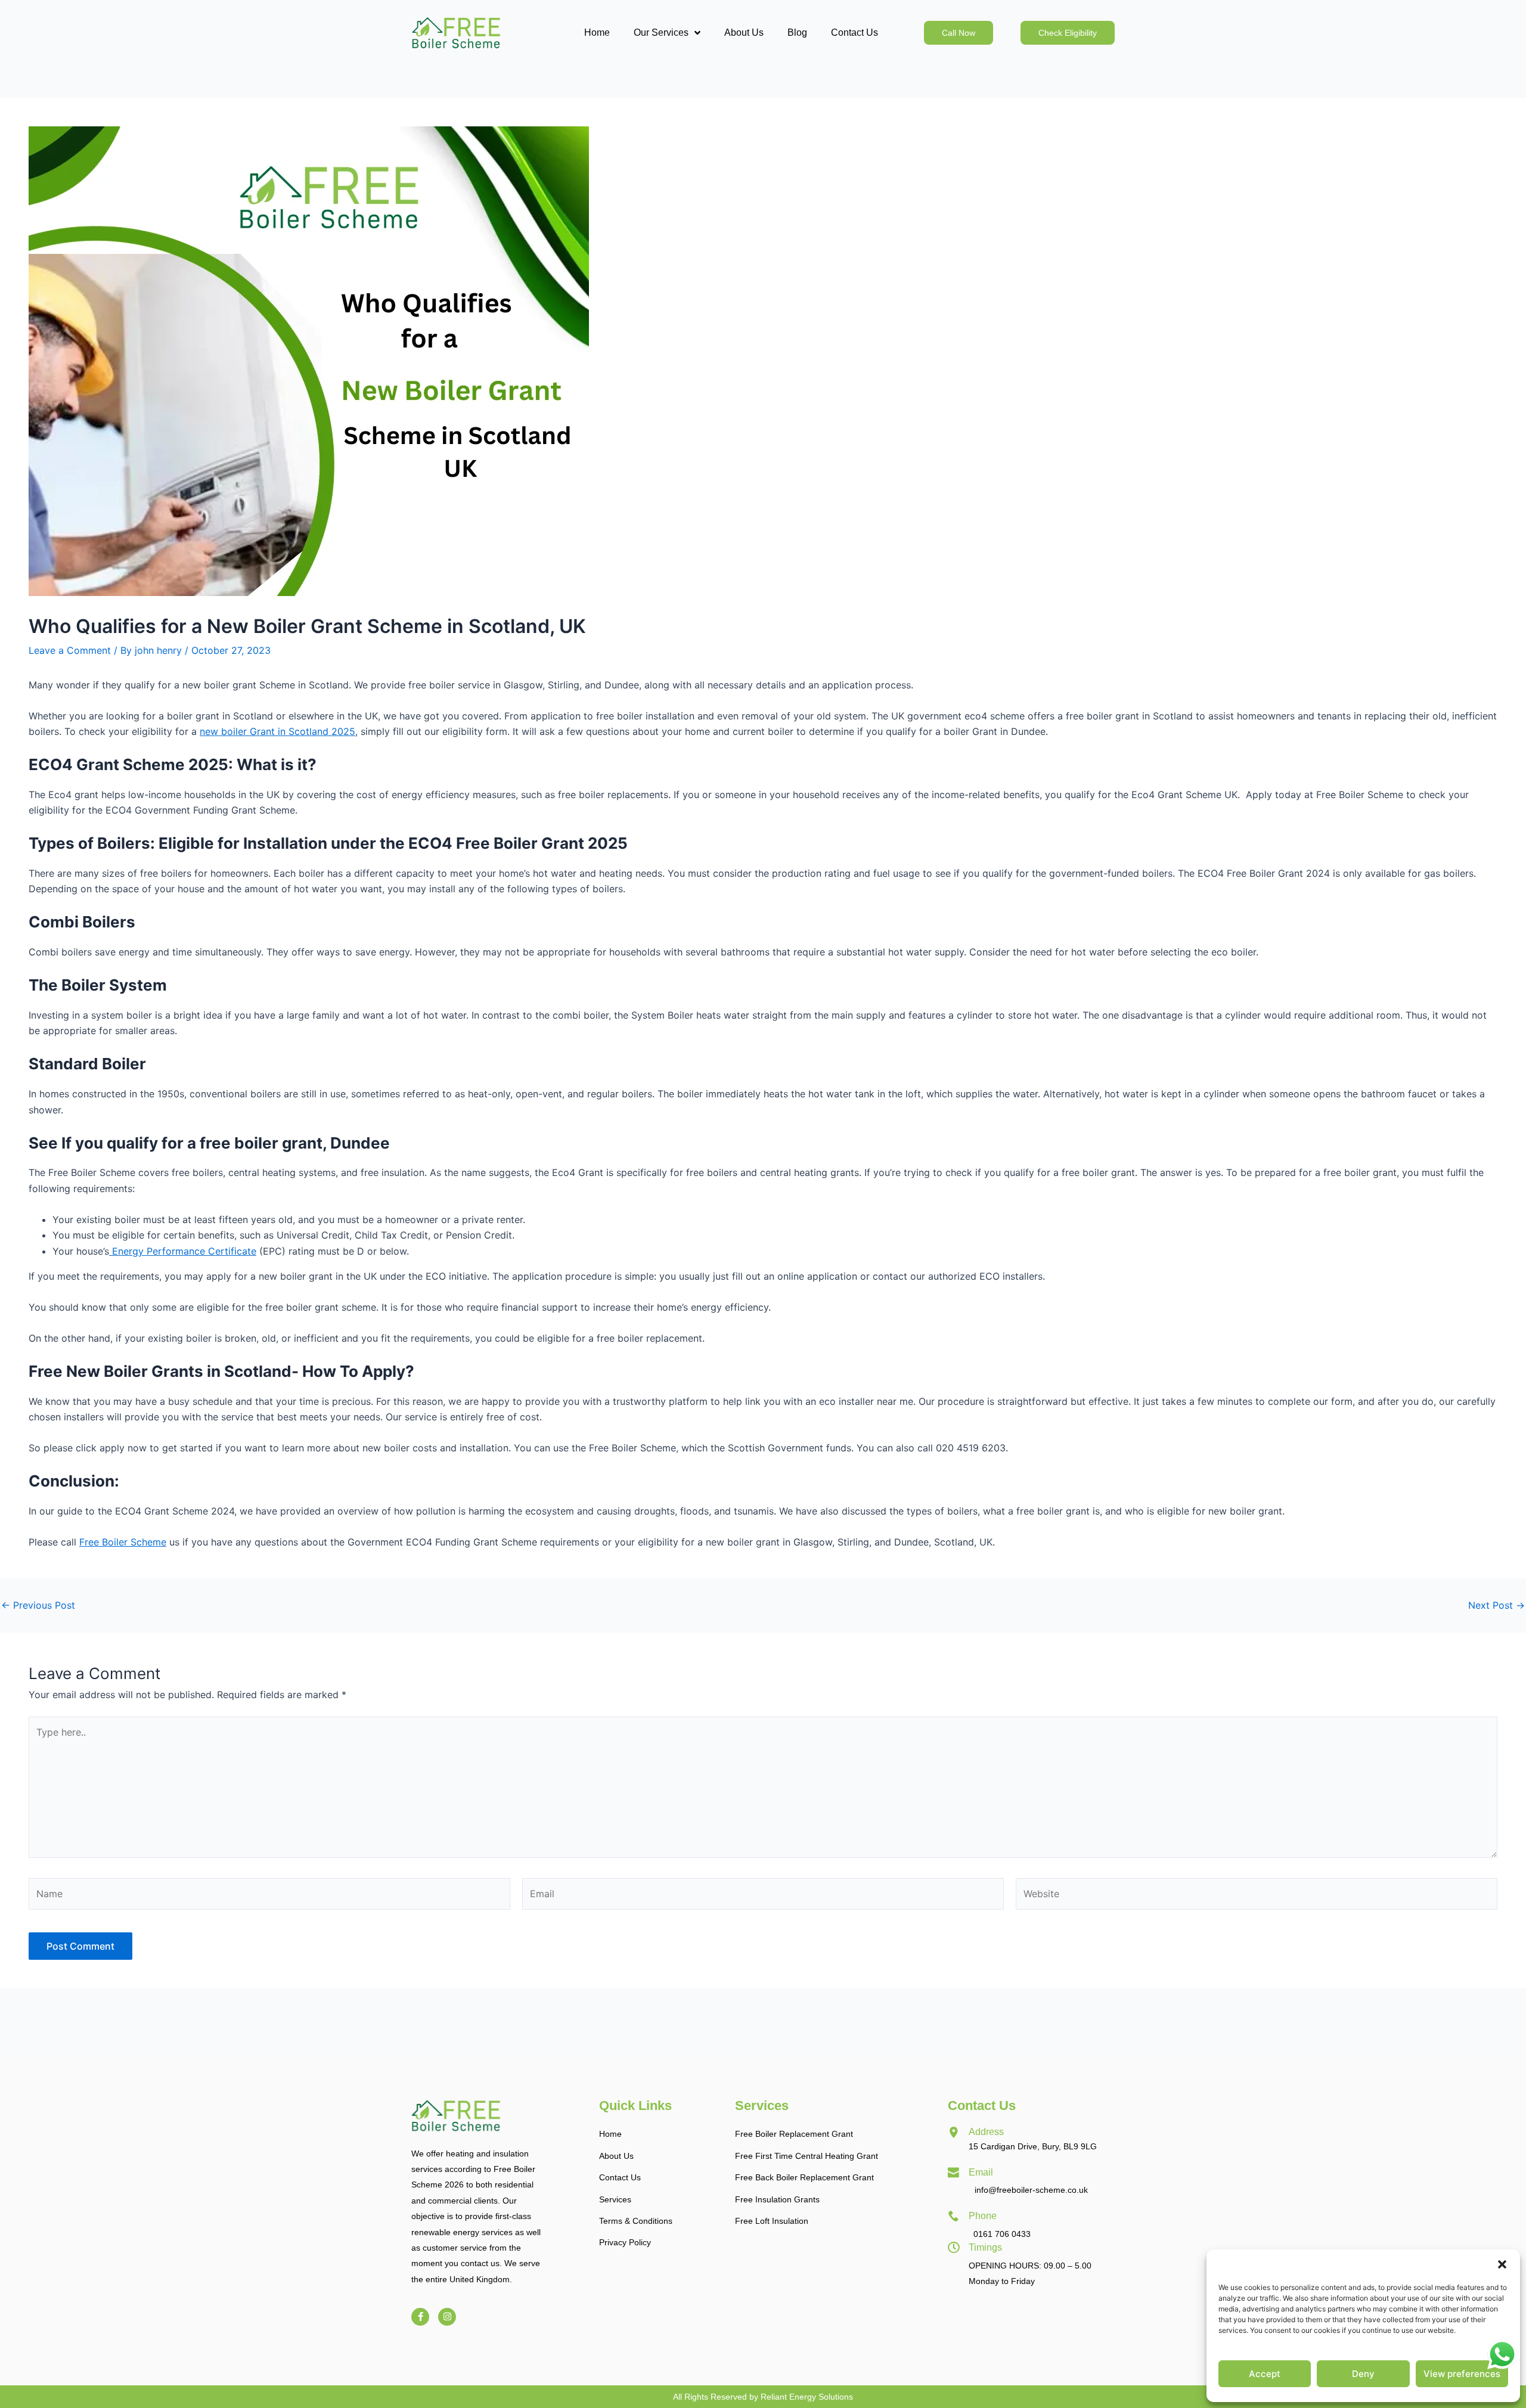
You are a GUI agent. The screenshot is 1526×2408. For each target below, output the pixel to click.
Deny (1363, 2374)
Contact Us (855, 32)
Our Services (661, 32)
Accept (1265, 2374)
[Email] (954, 2173)
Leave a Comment (70, 650)
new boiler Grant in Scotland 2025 (277, 731)
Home (597, 32)
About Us (744, 32)
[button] (1502, 2264)
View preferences (1462, 2374)
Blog (797, 32)
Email (981, 2172)
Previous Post (38, 1605)
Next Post (1496, 1605)
